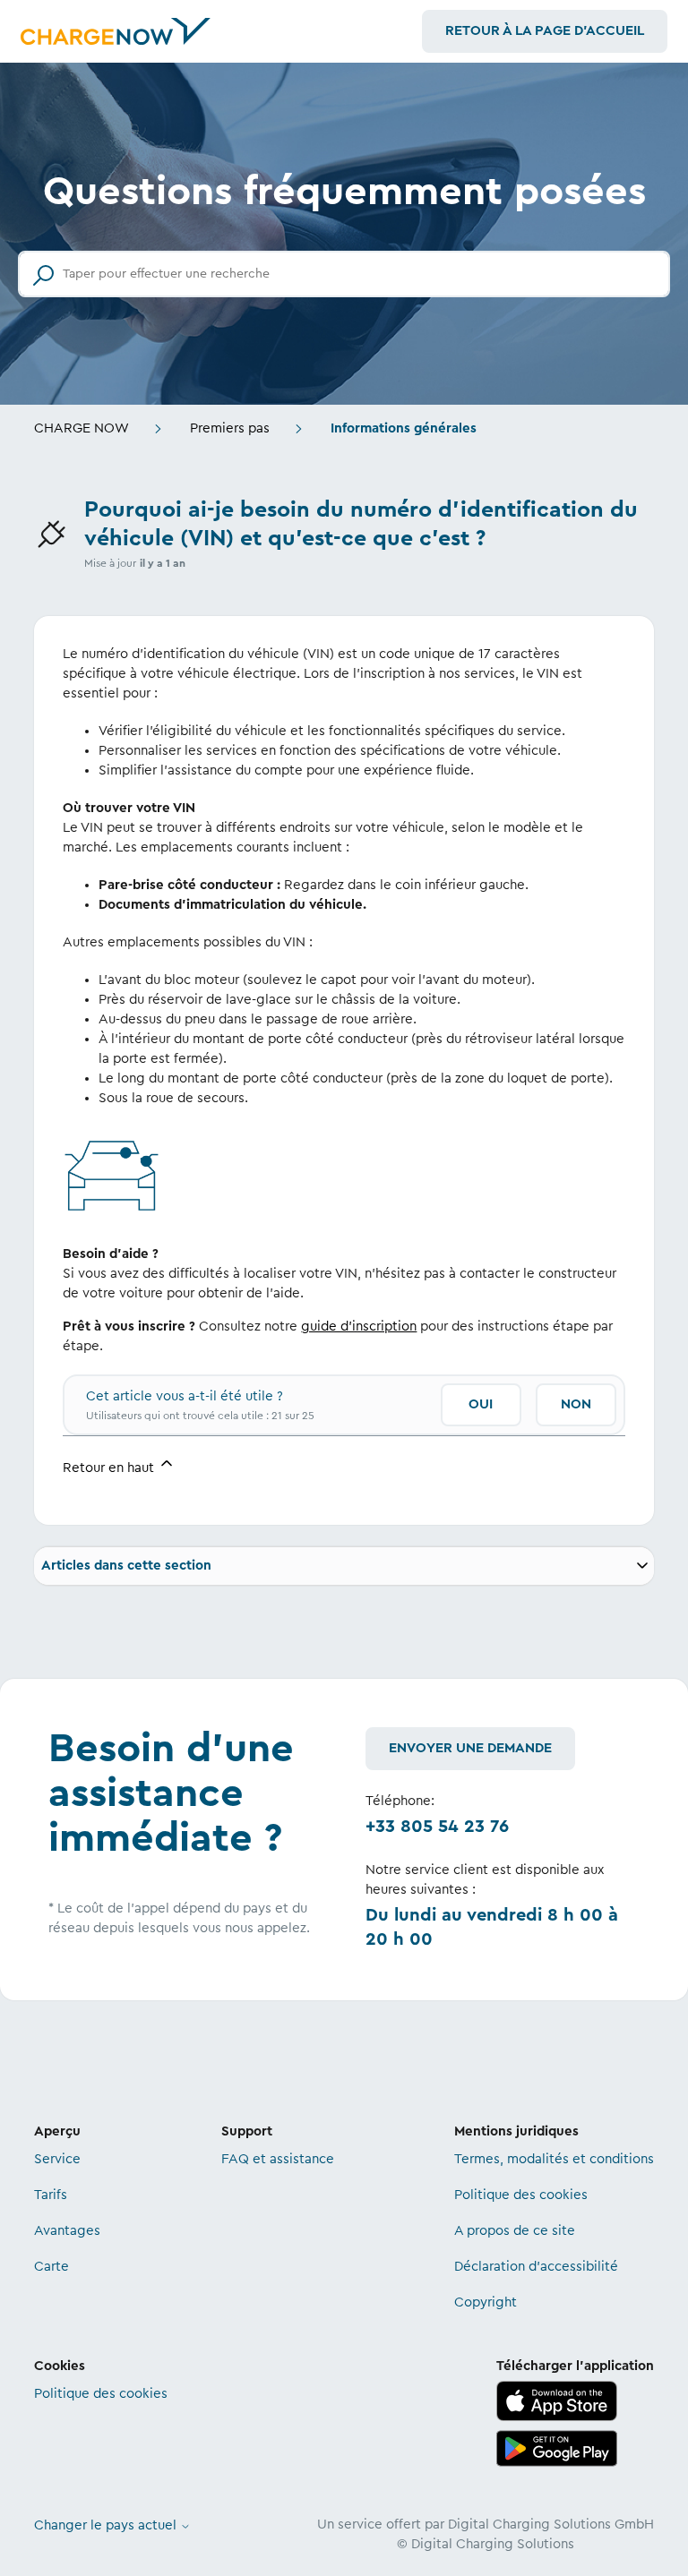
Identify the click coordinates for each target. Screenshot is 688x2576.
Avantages (67, 2231)
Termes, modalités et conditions (554, 2159)
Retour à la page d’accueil (545, 31)
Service (57, 2159)
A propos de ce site (515, 2231)
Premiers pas (230, 428)
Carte (52, 2267)
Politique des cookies (521, 2195)
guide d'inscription (359, 1327)
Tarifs (51, 2195)
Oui (481, 1404)
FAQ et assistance (278, 2159)
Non (576, 1404)
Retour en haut (110, 1468)
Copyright (486, 2302)
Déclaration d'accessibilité (536, 2267)
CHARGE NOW (82, 428)
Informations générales (404, 428)
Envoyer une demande (470, 1748)
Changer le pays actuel (107, 2525)
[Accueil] (116, 31)
